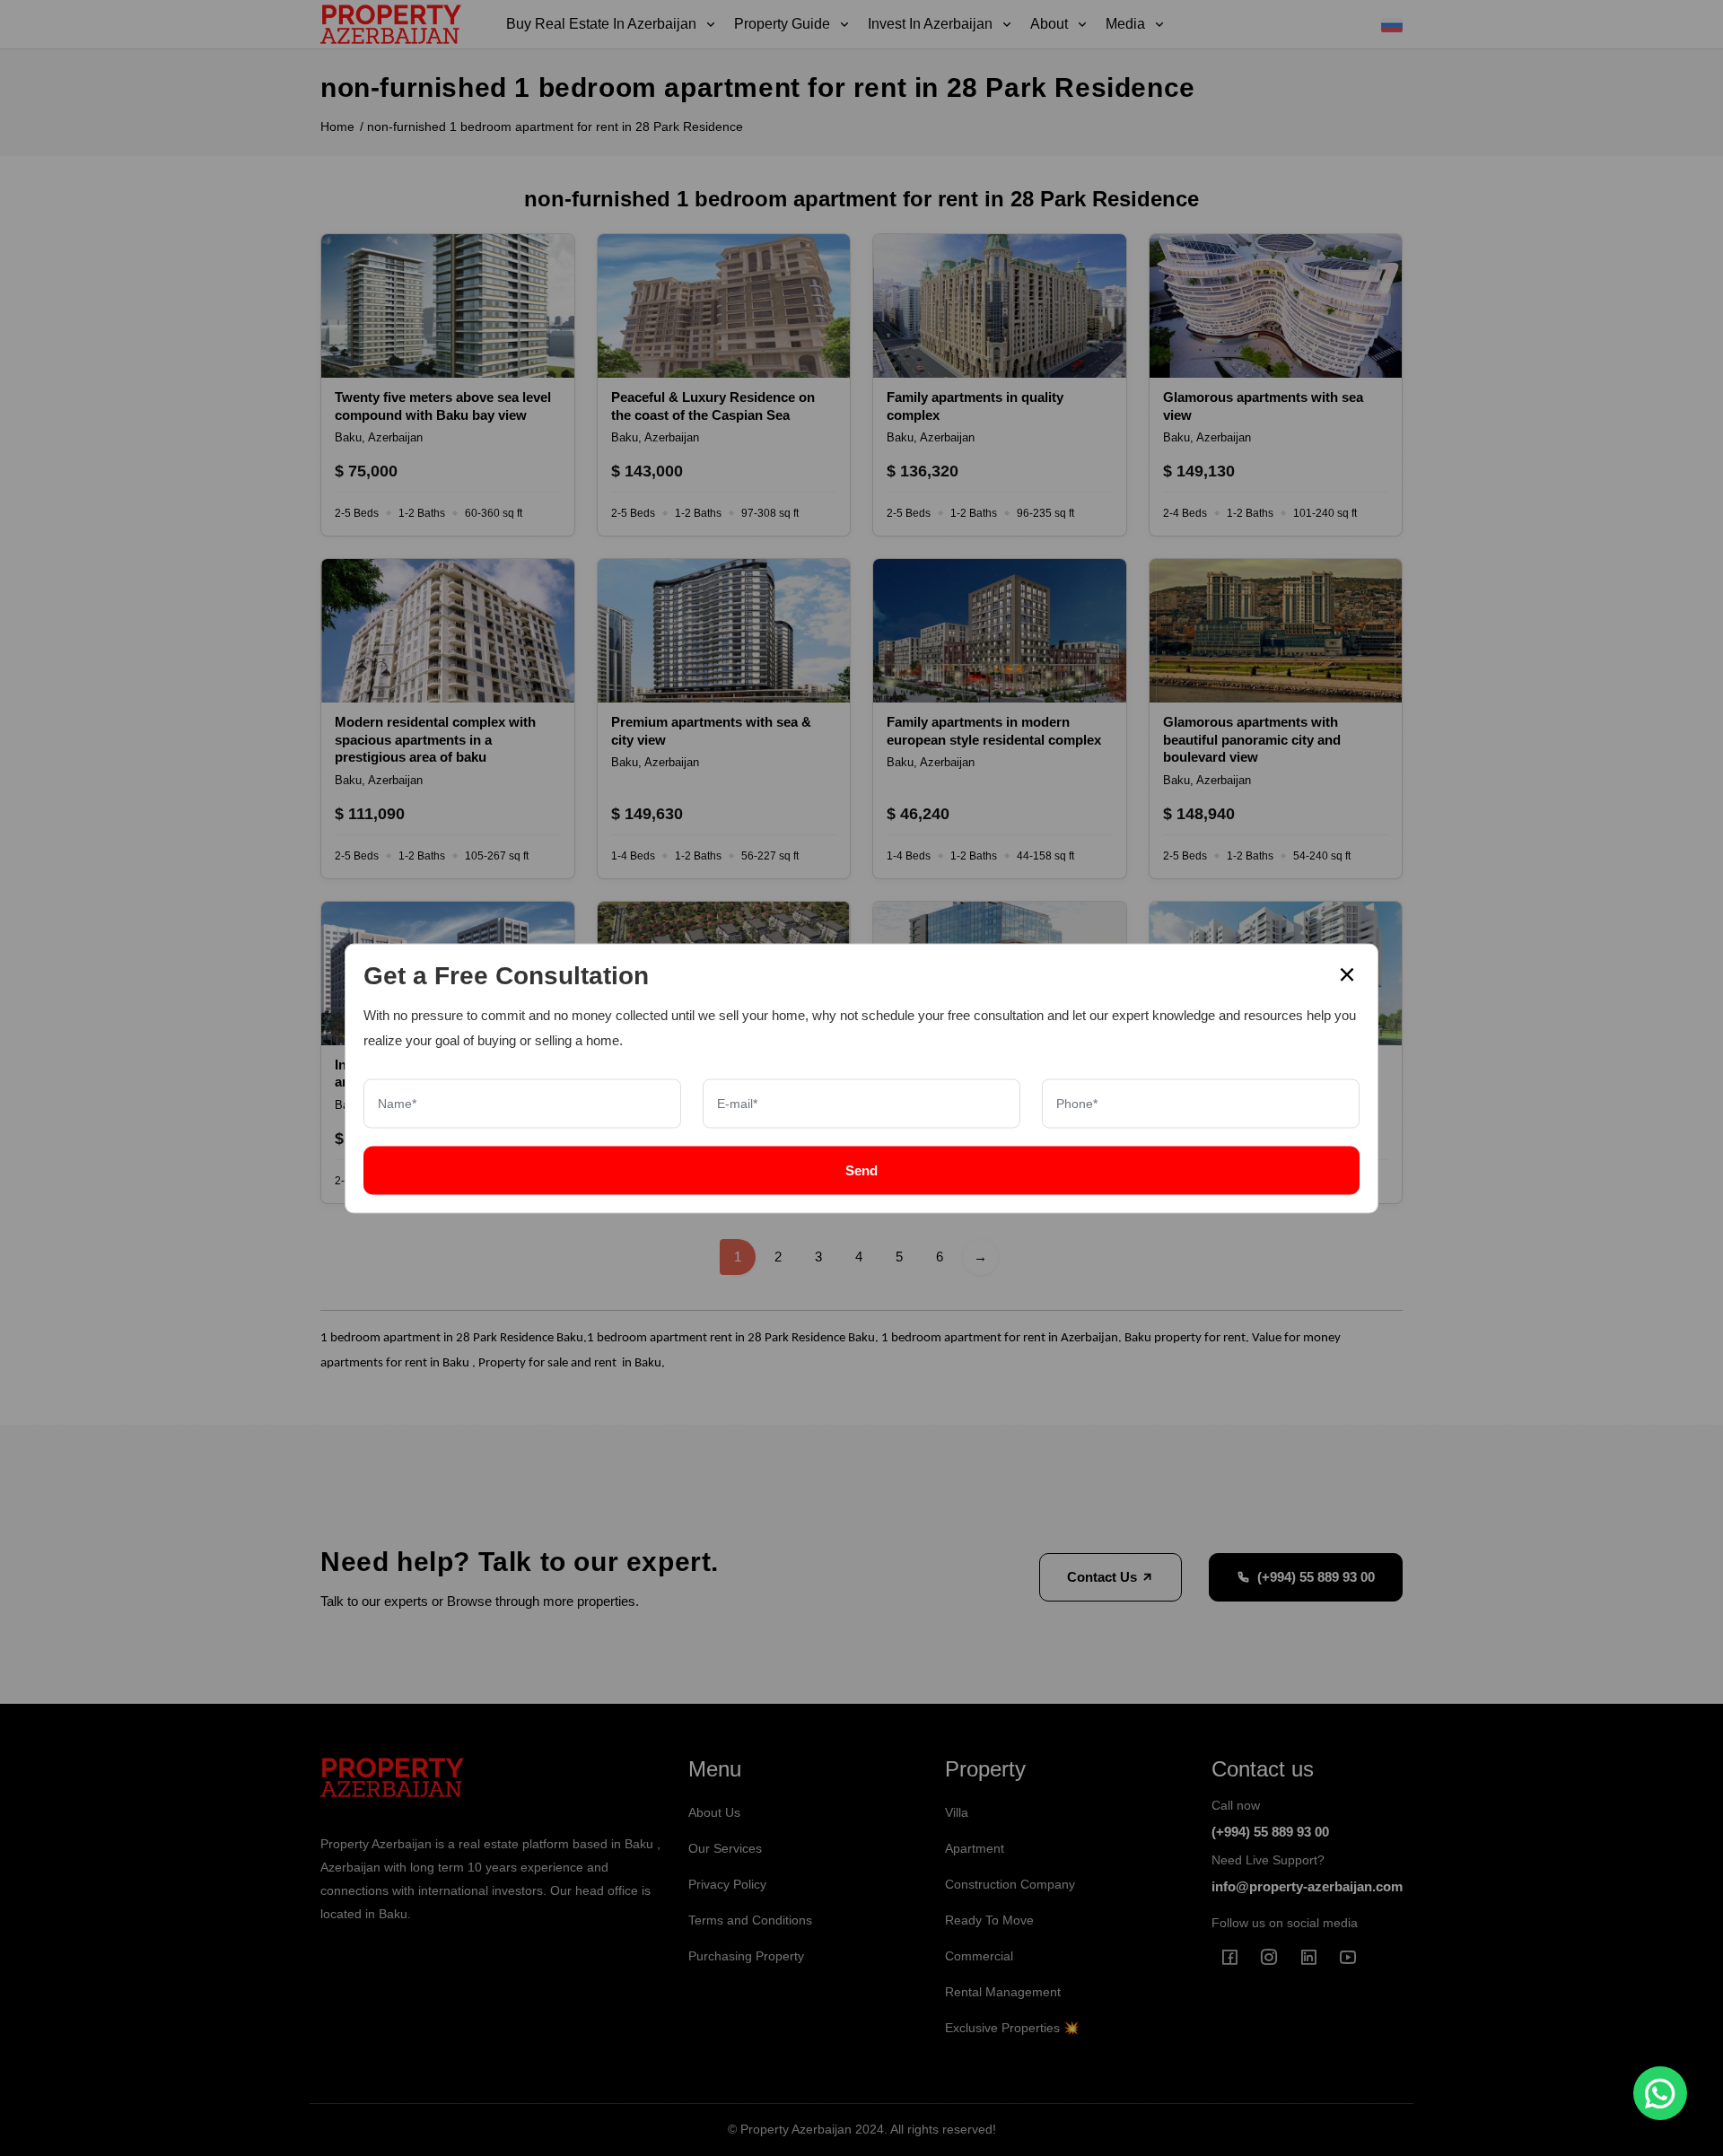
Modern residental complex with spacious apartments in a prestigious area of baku (435, 739)
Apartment (975, 1848)
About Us (714, 1812)
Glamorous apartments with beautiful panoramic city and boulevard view (1252, 739)
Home (337, 127)
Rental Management (1003, 1992)
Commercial (979, 1956)
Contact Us (1104, 1577)
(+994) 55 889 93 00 (1316, 1577)
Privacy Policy (727, 1884)
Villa (957, 1812)
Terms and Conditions (750, 1920)
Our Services (725, 1848)
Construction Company (1010, 1884)
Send (861, 1170)
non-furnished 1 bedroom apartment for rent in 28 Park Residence (555, 127)
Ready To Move (989, 1920)
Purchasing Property (746, 1956)
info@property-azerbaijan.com (1307, 1886)
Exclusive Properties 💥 (1012, 2028)
